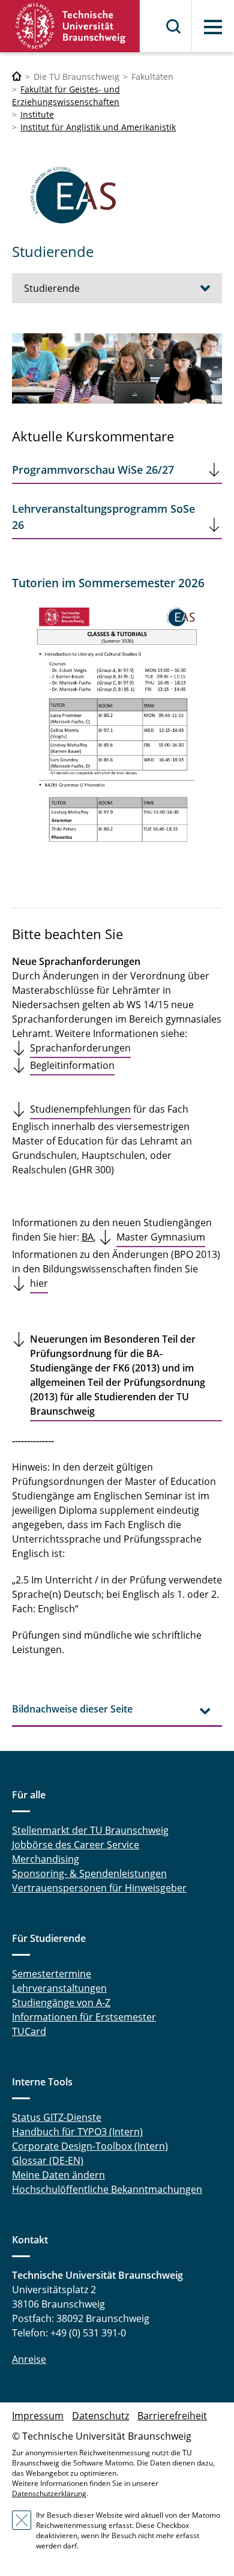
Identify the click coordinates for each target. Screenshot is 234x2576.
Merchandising (46, 1859)
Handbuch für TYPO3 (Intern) (77, 2132)
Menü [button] (213, 27)
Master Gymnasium (161, 1237)
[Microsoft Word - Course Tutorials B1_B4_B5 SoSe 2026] (117, 730)
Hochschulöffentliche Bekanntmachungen (107, 2189)
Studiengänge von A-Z (61, 2003)
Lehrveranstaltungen (59, 1988)
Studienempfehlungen (80, 1109)
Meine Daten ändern (58, 2175)
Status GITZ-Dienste (57, 2117)
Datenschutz (100, 2416)
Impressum (38, 2416)
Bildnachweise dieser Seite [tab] (72, 1709)
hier (39, 1283)
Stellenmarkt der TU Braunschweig (90, 1830)
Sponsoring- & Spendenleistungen (89, 1873)
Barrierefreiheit (172, 2416)
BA (88, 1237)
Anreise (29, 2359)
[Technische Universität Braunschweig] (70, 26)
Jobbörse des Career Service (76, 1845)
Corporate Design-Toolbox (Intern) (90, 2146)
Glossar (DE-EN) (48, 2160)
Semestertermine (52, 1974)
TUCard (29, 2031)
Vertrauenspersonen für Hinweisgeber (99, 1888)
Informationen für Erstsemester (84, 2017)
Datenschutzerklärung (49, 2493)
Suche (174, 26)
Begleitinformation (72, 1065)
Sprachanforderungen (80, 1048)
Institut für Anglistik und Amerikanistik (98, 127)
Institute (37, 114)
